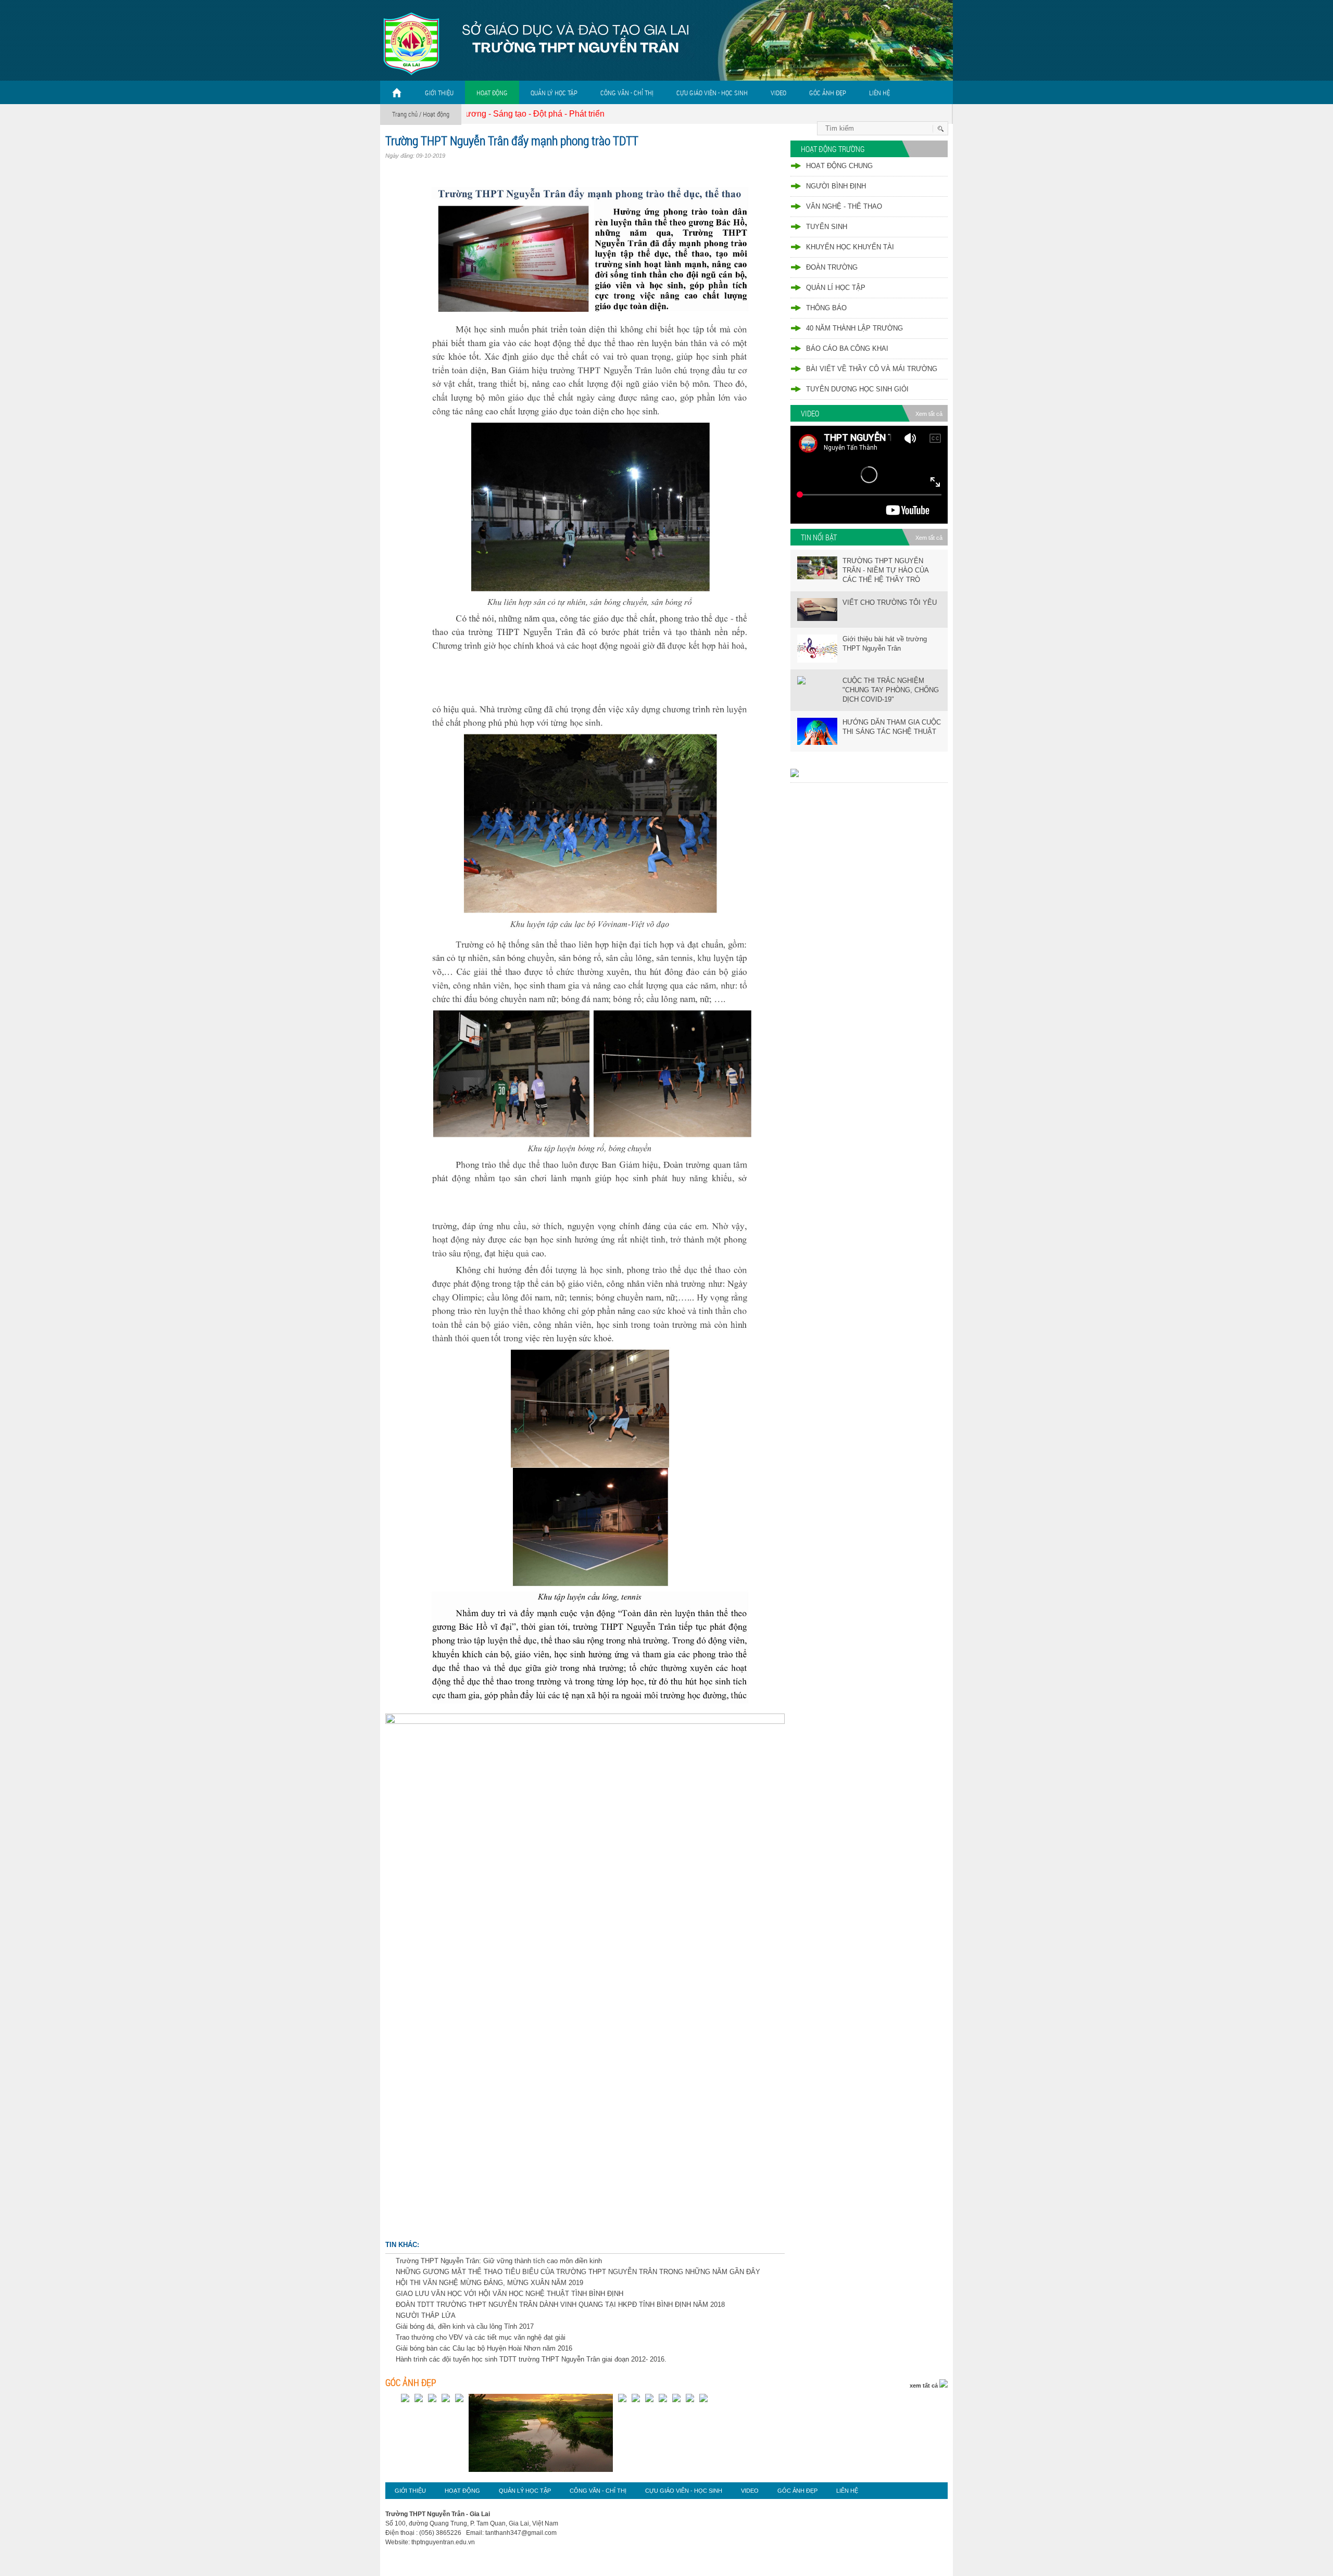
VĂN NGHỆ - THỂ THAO (844, 206)
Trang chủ (405, 114)
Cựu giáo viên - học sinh (712, 93)
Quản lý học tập (554, 93)
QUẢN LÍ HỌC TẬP (836, 288)
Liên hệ (879, 93)
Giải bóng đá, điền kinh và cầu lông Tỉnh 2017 (465, 2326)
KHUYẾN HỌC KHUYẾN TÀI (850, 247)
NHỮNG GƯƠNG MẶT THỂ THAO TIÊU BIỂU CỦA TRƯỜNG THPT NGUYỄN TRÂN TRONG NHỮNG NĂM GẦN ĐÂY (578, 2272)
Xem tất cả (929, 414)
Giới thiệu (439, 93)
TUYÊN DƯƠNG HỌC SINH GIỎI (857, 389)
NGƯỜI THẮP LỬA (426, 2315)
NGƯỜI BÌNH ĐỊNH (836, 186)
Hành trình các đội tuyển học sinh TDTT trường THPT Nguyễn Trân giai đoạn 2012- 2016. (531, 2359)
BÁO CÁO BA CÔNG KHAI (847, 348)
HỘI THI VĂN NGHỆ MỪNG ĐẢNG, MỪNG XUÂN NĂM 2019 (489, 2283)
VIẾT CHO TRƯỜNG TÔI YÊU (890, 602)
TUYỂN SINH (827, 227)
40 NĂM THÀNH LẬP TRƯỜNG (854, 328)
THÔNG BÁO (826, 308)
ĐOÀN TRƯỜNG (832, 267)
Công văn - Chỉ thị (627, 93)
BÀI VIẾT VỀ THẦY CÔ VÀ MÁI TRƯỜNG (872, 369)
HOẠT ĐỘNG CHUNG (839, 166)
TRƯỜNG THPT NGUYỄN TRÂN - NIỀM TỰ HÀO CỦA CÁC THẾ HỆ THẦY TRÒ (885, 570)
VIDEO (778, 93)
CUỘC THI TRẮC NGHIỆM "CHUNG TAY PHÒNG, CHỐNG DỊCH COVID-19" (891, 690)
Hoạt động (492, 93)
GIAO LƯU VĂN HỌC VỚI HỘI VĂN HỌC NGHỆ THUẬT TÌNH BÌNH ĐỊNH (510, 2294)
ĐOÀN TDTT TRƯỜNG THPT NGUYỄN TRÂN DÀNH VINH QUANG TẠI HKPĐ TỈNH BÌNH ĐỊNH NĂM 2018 (560, 2305)
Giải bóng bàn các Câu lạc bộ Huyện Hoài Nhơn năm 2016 (484, 2348)
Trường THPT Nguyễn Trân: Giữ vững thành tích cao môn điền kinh (499, 2261)
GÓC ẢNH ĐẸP (828, 93)
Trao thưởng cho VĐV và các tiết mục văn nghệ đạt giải (481, 2337)
